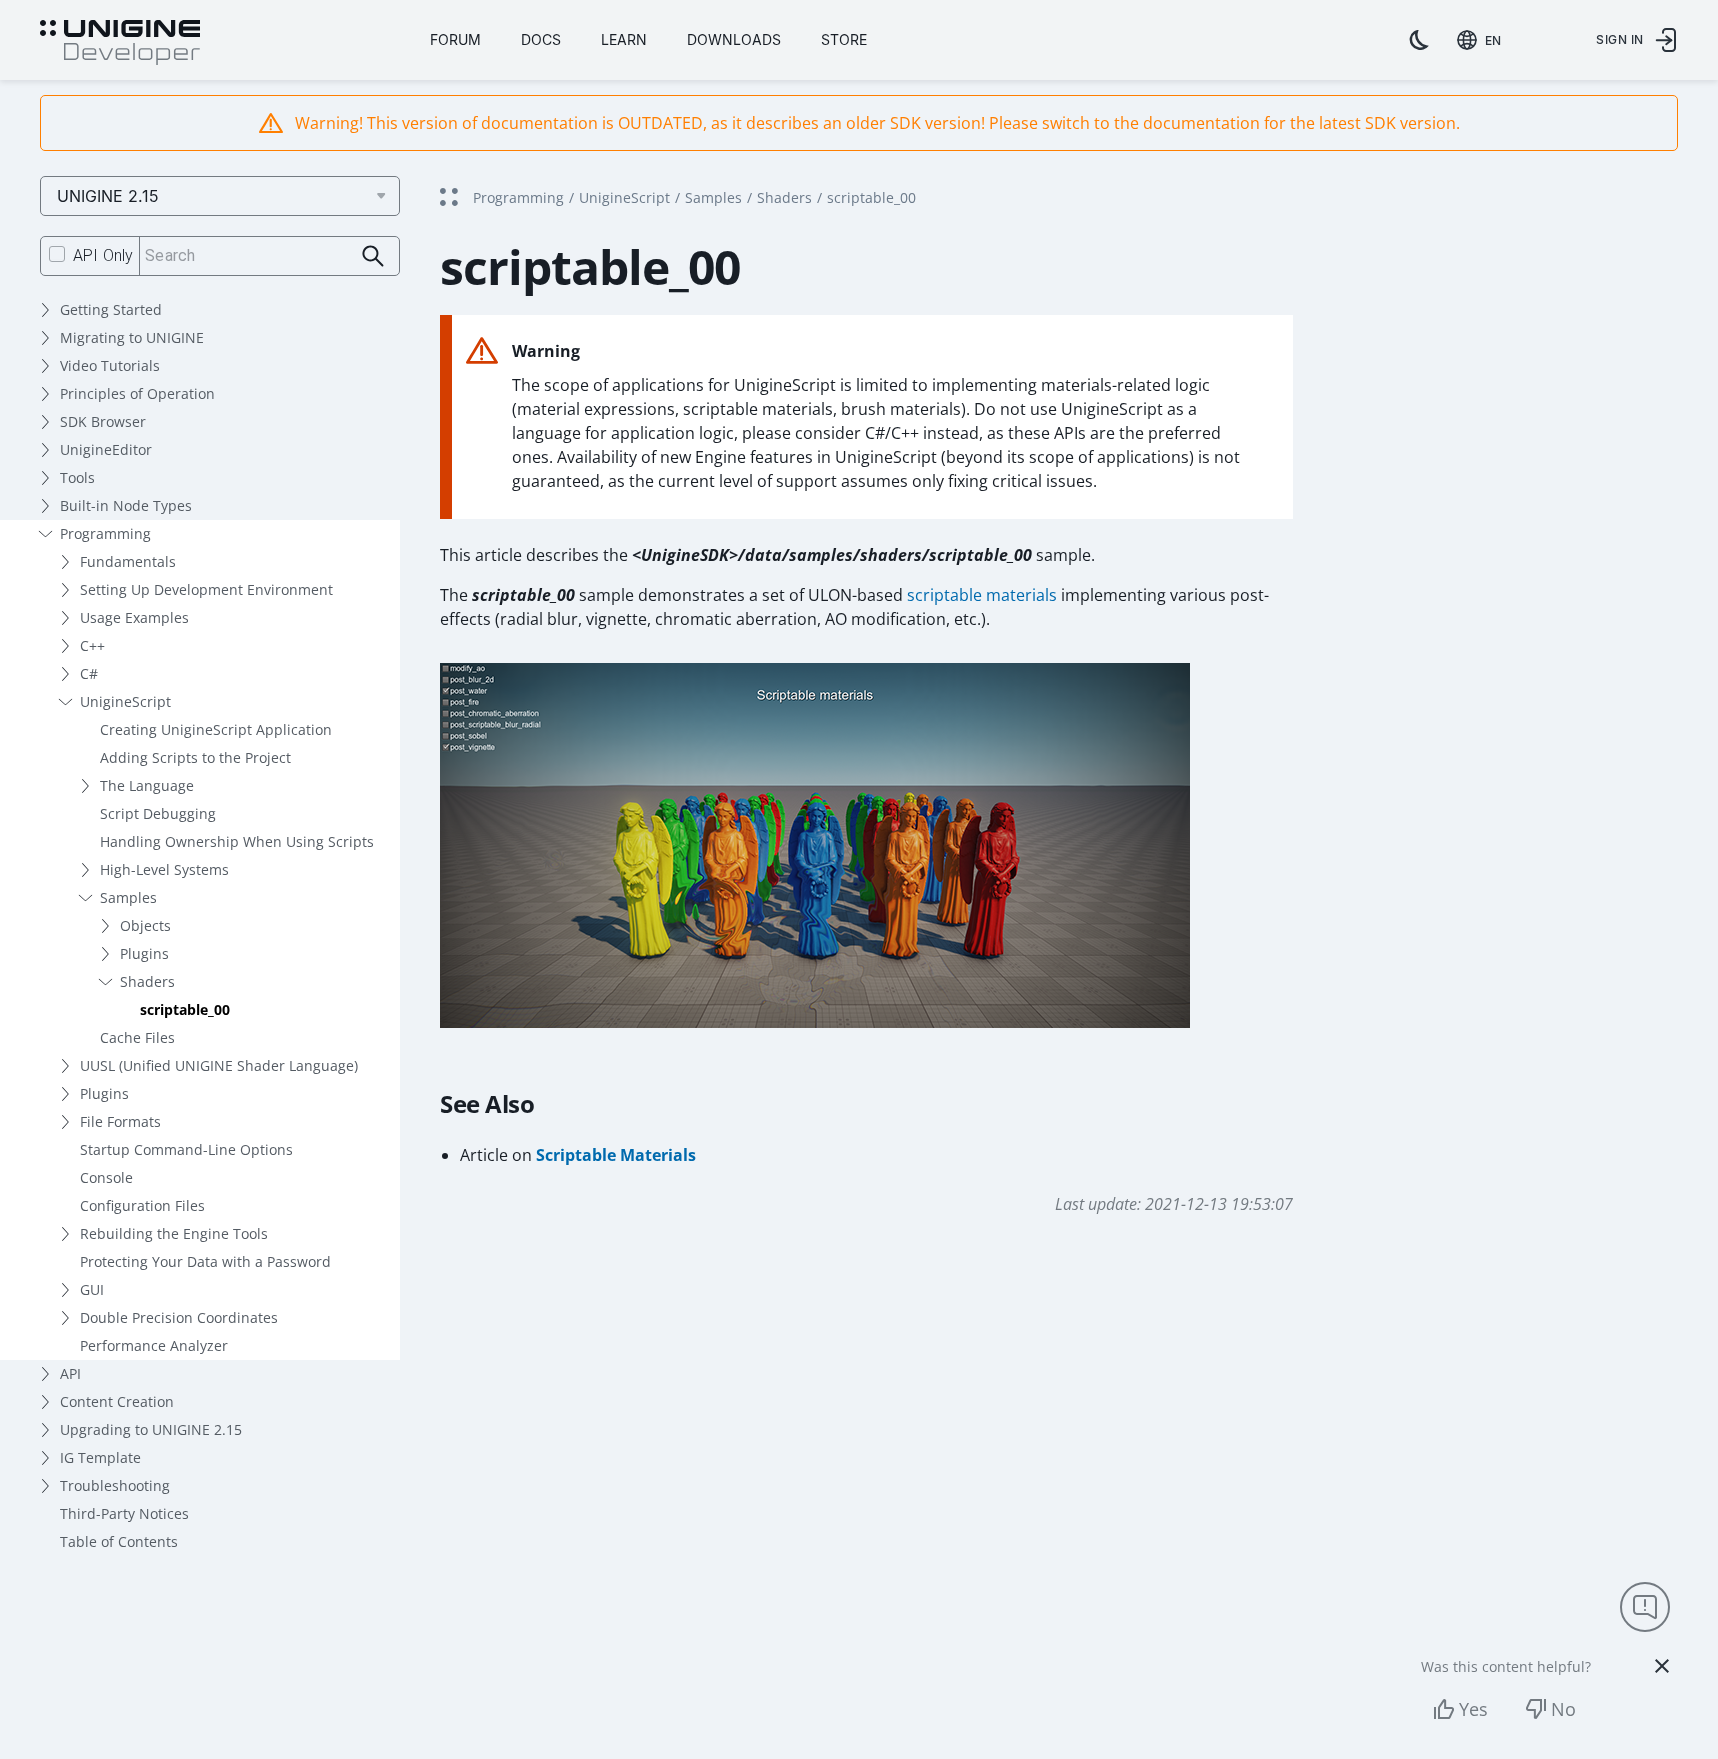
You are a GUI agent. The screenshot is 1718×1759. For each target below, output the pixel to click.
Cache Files (137, 1037)
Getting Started (111, 309)
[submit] (373, 256)
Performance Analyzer (154, 1345)
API (70, 1373)
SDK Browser (103, 421)
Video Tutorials (110, 365)
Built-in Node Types (126, 505)
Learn (624, 39)
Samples (128, 897)
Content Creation (117, 1401)
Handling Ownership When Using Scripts (237, 841)
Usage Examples (134, 617)
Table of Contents (119, 1541)
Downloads (734, 39)
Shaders (147, 981)
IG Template (100, 1457)
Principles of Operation (137, 393)
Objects (145, 925)
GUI (92, 1289)
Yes (1473, 1709)
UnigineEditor (106, 449)
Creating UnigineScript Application (216, 729)
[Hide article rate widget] (1662, 1666)
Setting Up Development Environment (206, 589)
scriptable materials (982, 595)
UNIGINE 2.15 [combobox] (108, 196)
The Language (147, 785)
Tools (77, 477)
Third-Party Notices (124, 1513)
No (1563, 1709)
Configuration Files (142, 1205)
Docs (541, 39)
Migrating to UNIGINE (132, 337)
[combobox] (1483, 40)
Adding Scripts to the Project (195, 757)
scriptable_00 (185, 1009)
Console (106, 1177)
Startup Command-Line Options (186, 1149)
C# (89, 673)
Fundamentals (128, 561)
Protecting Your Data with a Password (205, 1261)
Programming (105, 533)
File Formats (120, 1121)
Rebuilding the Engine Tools (174, 1233)
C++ (92, 645)
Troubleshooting (115, 1485)
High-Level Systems (164, 869)
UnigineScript (125, 701)
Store (844, 39)
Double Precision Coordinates (179, 1317)
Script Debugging (158, 813)
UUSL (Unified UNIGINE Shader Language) (219, 1065)
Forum (455, 39)
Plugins (144, 953)
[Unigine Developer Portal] (120, 43)
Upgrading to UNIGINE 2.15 (151, 1429)
